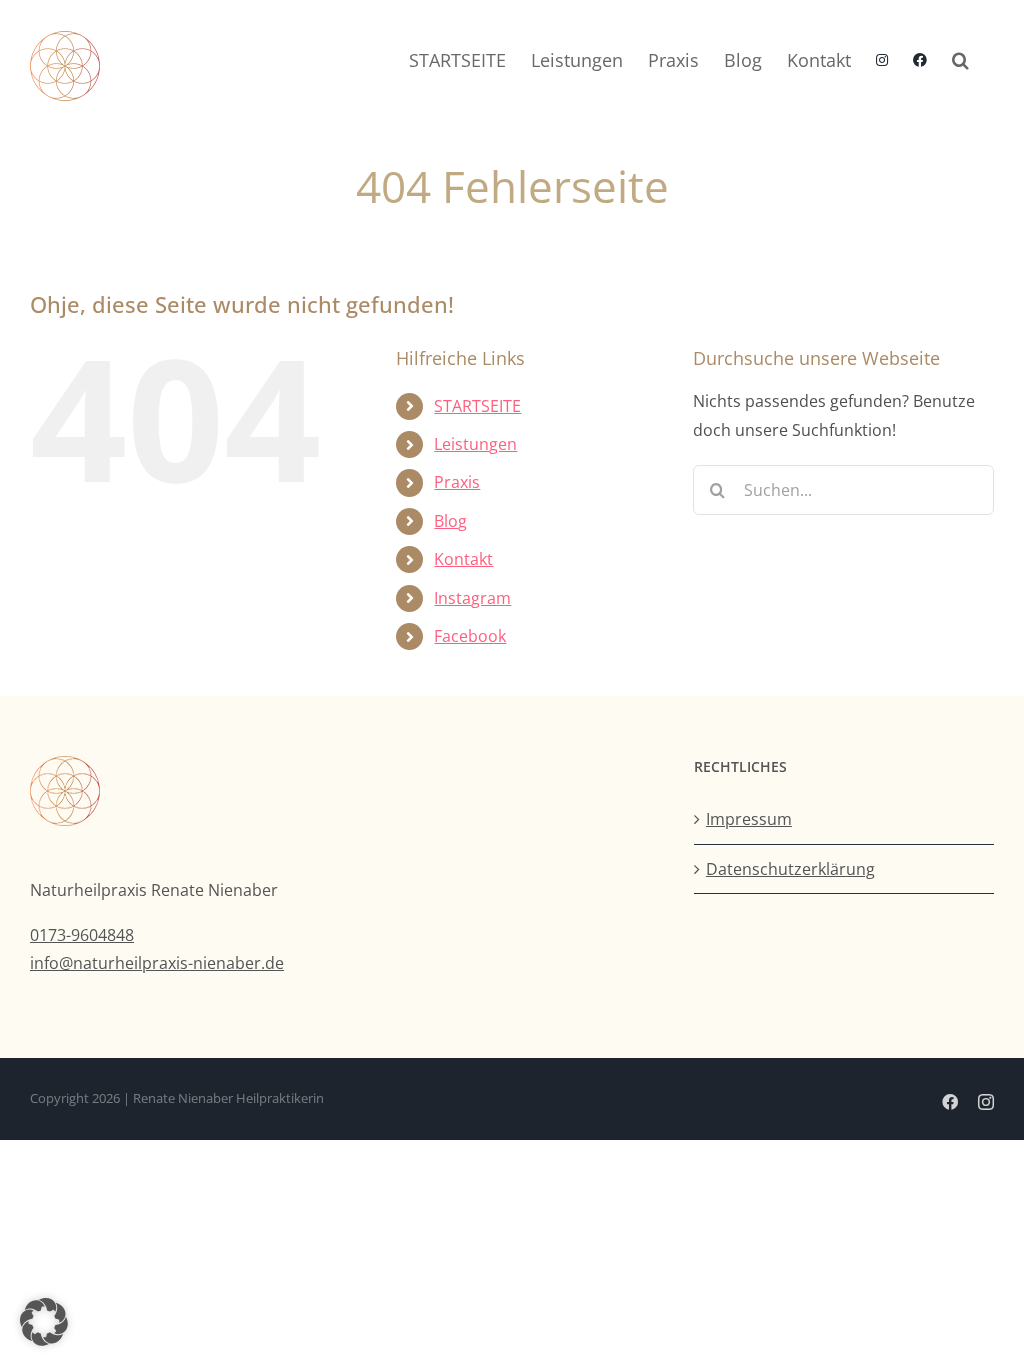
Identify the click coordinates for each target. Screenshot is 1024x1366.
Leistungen (475, 444)
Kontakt (463, 559)
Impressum (749, 819)
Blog (450, 521)
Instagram (472, 598)
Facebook (470, 636)
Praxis (457, 482)
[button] (960, 60)
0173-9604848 (82, 935)
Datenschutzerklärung (790, 869)
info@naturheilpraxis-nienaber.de (157, 963)
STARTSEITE (477, 406)
